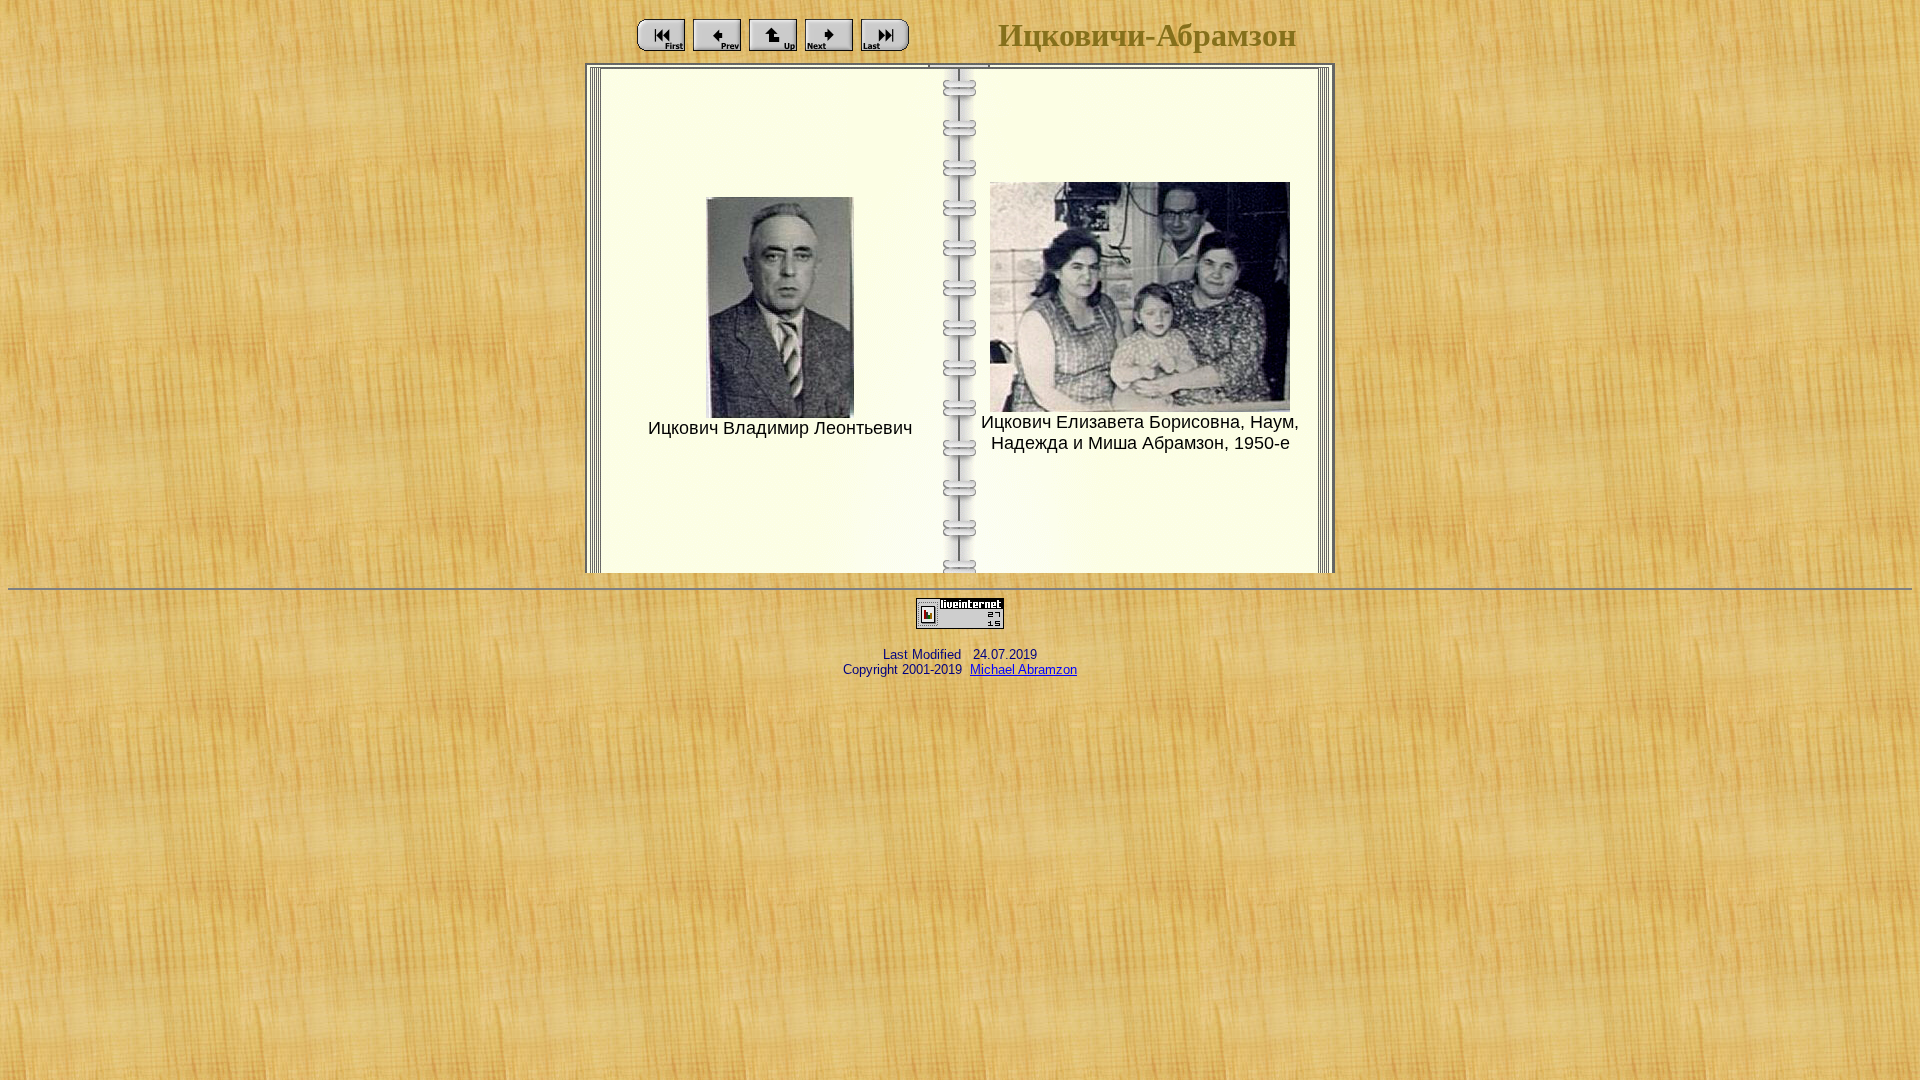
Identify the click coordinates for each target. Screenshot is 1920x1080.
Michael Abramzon (1023, 669)
